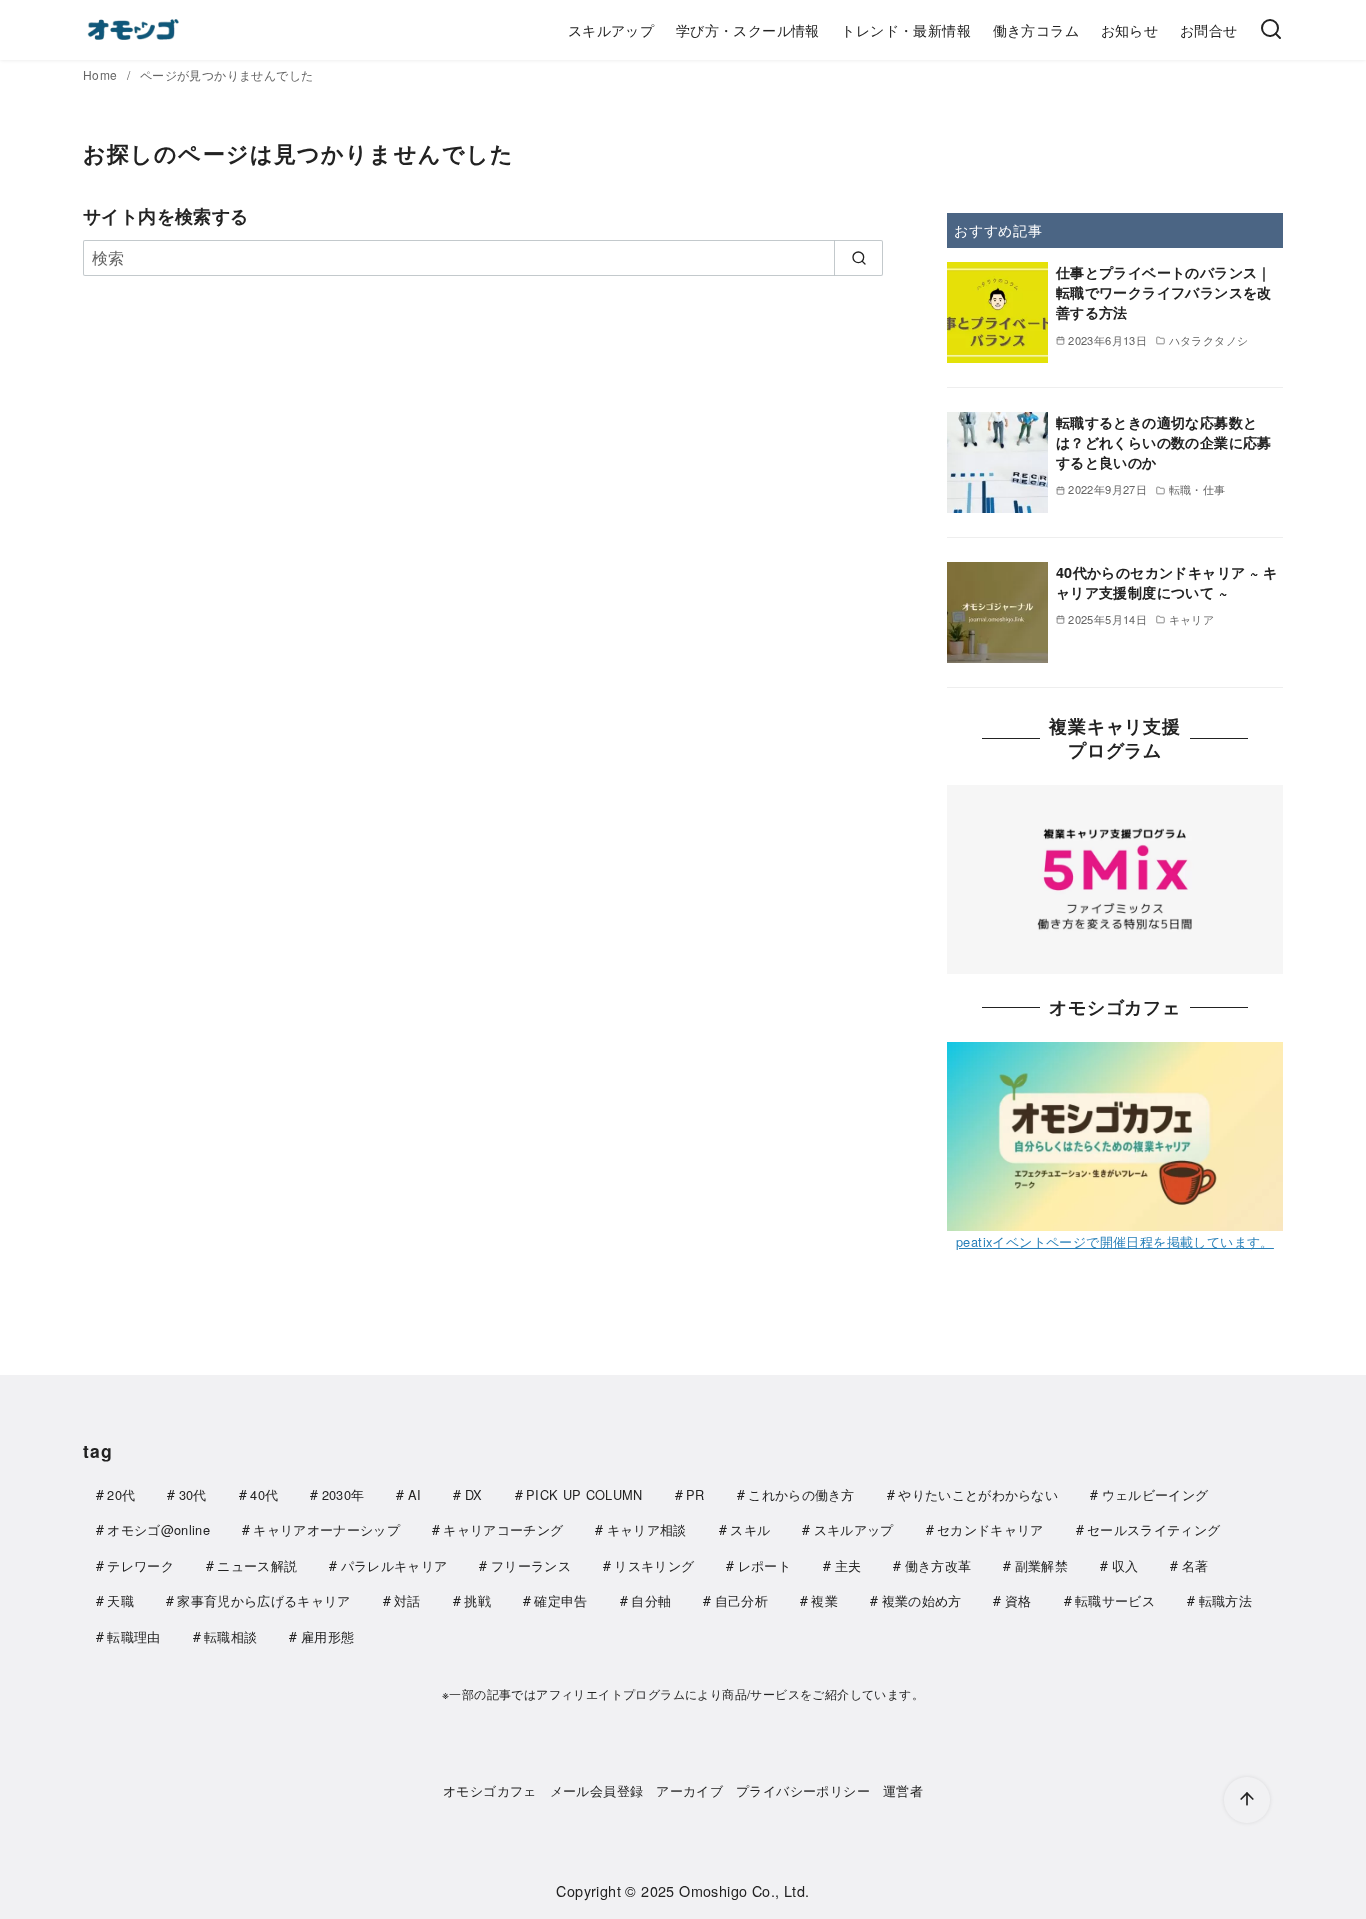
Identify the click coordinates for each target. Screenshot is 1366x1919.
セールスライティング (1153, 1529)
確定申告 (560, 1600)
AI (415, 1494)
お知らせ (1130, 29)
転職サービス (1115, 1600)
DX (474, 1494)
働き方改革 (938, 1565)
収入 (1125, 1565)
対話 (407, 1600)
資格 (1018, 1600)
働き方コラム (1036, 29)
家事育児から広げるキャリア (263, 1600)
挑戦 (477, 1600)
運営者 (903, 1790)
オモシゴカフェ (490, 1790)
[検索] (1271, 30)
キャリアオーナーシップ (326, 1529)
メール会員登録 (597, 1790)
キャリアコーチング (503, 1529)
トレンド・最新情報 (906, 29)
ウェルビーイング (1155, 1494)
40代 (264, 1494)
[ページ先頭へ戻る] (1247, 1800)
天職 (120, 1600)
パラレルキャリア (394, 1565)
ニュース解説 (257, 1565)
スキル (750, 1529)
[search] (858, 258)
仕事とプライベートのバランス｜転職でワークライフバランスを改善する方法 (1164, 292)
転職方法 (1225, 1600)
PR (695, 1494)
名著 (1195, 1565)
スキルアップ (611, 29)
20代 (121, 1494)
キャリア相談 (647, 1529)
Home (102, 74)
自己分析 (741, 1600)
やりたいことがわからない (978, 1494)
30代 (193, 1494)
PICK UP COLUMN (584, 1494)
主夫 (848, 1565)
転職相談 (230, 1636)
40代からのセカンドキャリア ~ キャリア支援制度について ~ (1166, 582)
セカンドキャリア (990, 1529)
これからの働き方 (801, 1494)
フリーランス (531, 1565)
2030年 (343, 1494)
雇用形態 (327, 1636)
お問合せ (1209, 29)
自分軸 (651, 1600)
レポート (764, 1565)
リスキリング (654, 1565)
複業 (824, 1600)
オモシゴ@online (158, 1529)
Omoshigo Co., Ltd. (744, 1890)
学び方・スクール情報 (748, 29)
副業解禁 (1041, 1565)
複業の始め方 (922, 1600)
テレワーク (140, 1565)
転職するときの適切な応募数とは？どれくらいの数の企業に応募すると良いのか (1164, 442)
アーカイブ (689, 1790)
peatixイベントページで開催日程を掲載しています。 (1115, 1240)
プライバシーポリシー (803, 1790)
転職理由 (133, 1636)
